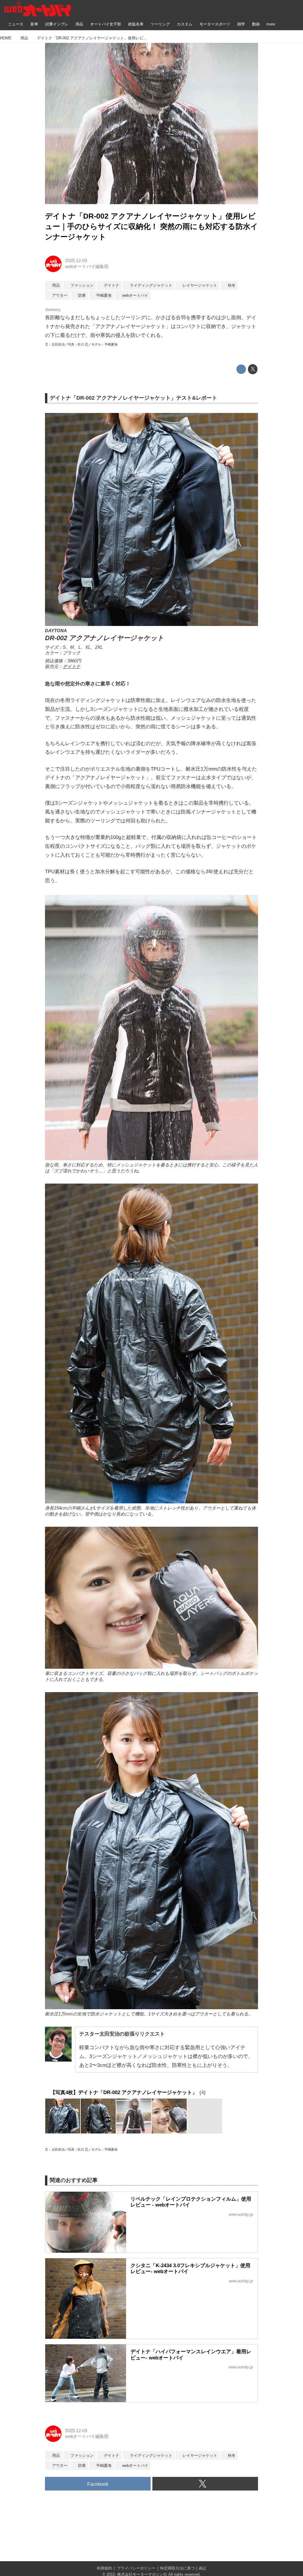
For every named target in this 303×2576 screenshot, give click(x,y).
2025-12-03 (76, 261)
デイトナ (72, 666)
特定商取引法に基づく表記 (183, 2568)
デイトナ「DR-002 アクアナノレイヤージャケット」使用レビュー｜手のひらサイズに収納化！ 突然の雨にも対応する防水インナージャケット (151, 226)
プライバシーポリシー (136, 2568)
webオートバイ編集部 (87, 267)
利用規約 (104, 2568)
